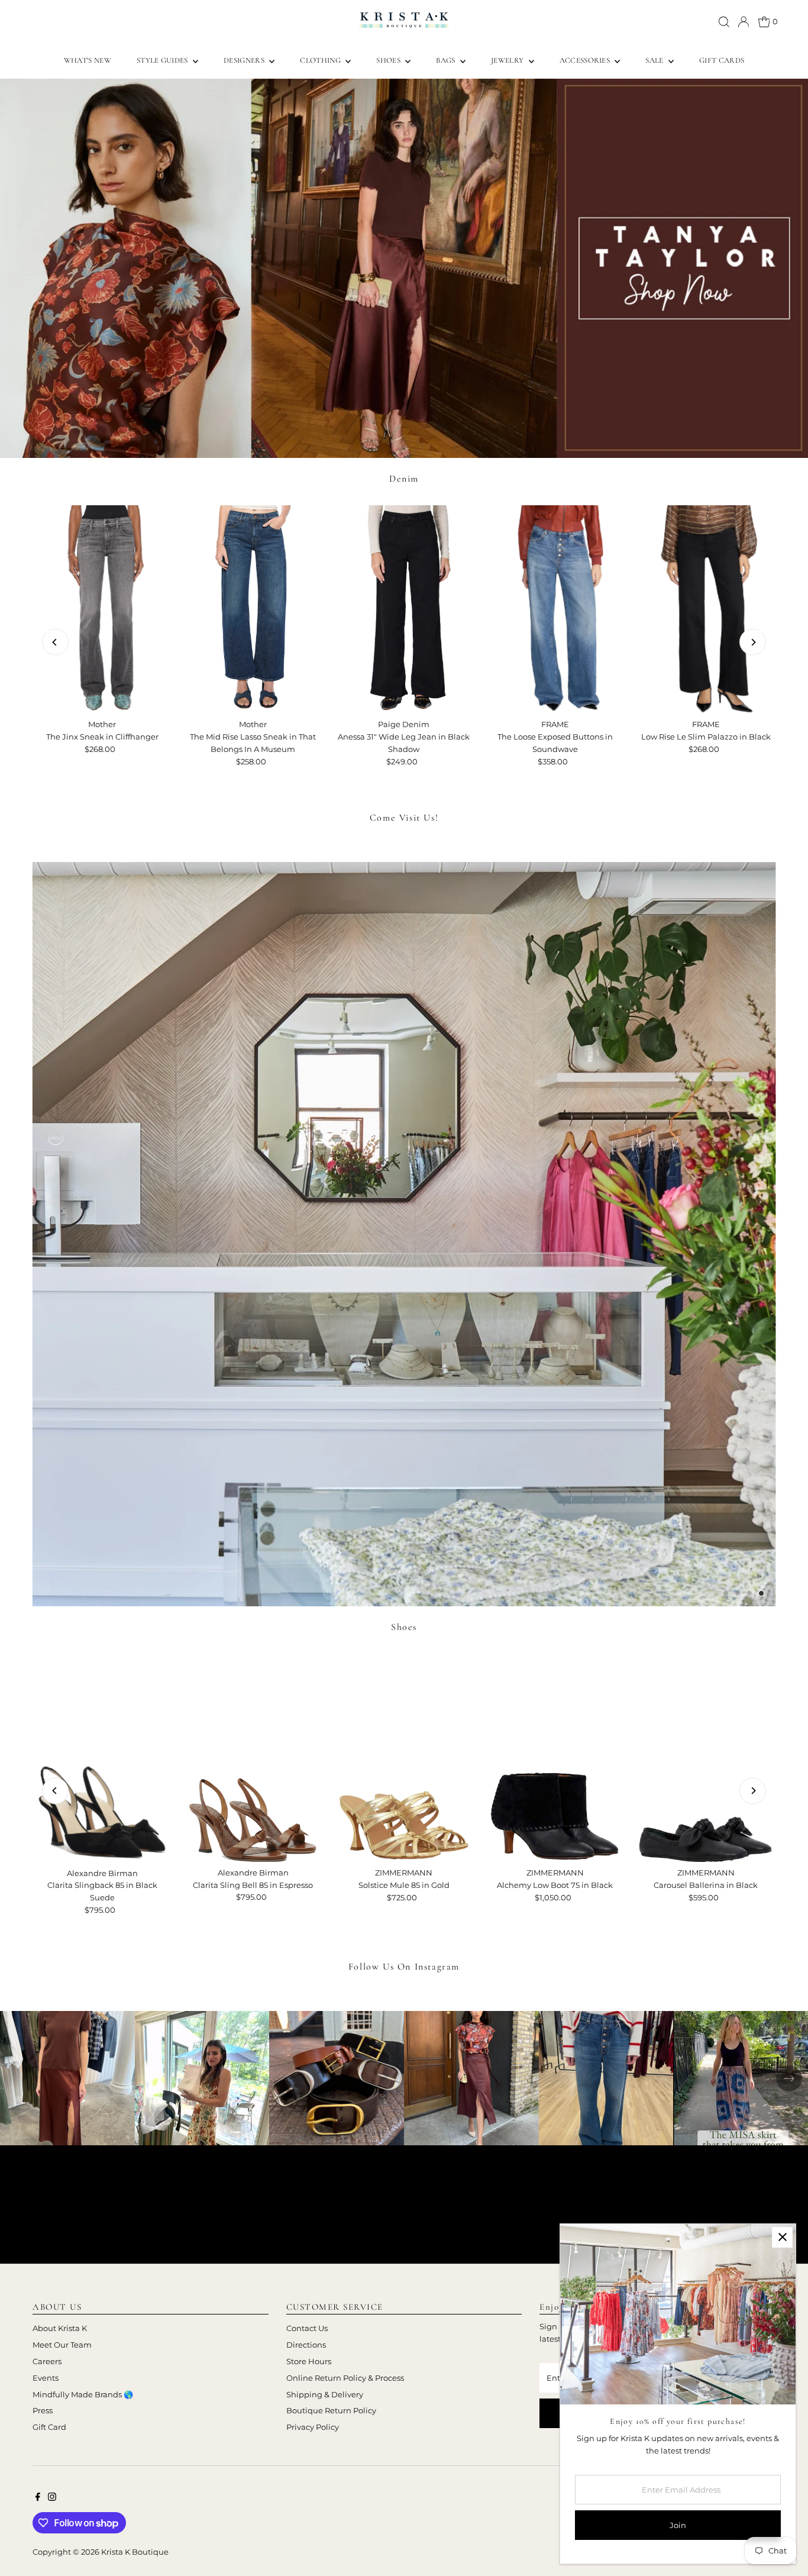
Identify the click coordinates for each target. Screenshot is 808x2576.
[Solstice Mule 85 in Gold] (404, 1758)
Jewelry (508, 60)
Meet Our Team (62, 2345)
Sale (655, 60)
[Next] (753, 642)
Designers (245, 60)
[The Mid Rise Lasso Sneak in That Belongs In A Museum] (253, 610)
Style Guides (163, 60)
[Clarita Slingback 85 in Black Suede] (102, 1758)
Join (678, 2525)
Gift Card (49, 2427)
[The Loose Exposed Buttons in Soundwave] (555, 610)
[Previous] (55, 642)
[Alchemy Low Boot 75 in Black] (555, 1758)
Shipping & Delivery (325, 2394)
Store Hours (309, 2361)
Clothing (321, 60)
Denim (404, 479)
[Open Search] (724, 22)
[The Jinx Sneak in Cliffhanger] (102, 610)
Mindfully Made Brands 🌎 (83, 2394)
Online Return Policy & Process (345, 2378)
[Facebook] (38, 2498)
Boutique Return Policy (331, 2410)
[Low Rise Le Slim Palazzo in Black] (706, 610)
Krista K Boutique (135, 2552)
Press (43, 2410)
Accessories (586, 60)
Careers (47, 2361)
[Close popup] (782, 2237)
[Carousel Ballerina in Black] (706, 1758)
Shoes (389, 60)
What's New (88, 60)
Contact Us (307, 2328)
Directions (306, 2345)
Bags (447, 60)
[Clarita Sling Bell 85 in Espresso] (253, 1758)
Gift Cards (722, 60)
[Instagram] (52, 2498)
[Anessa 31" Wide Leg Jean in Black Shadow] (404, 610)
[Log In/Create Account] (744, 22)
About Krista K (60, 2328)
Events (46, 2378)
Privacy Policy (313, 2427)
